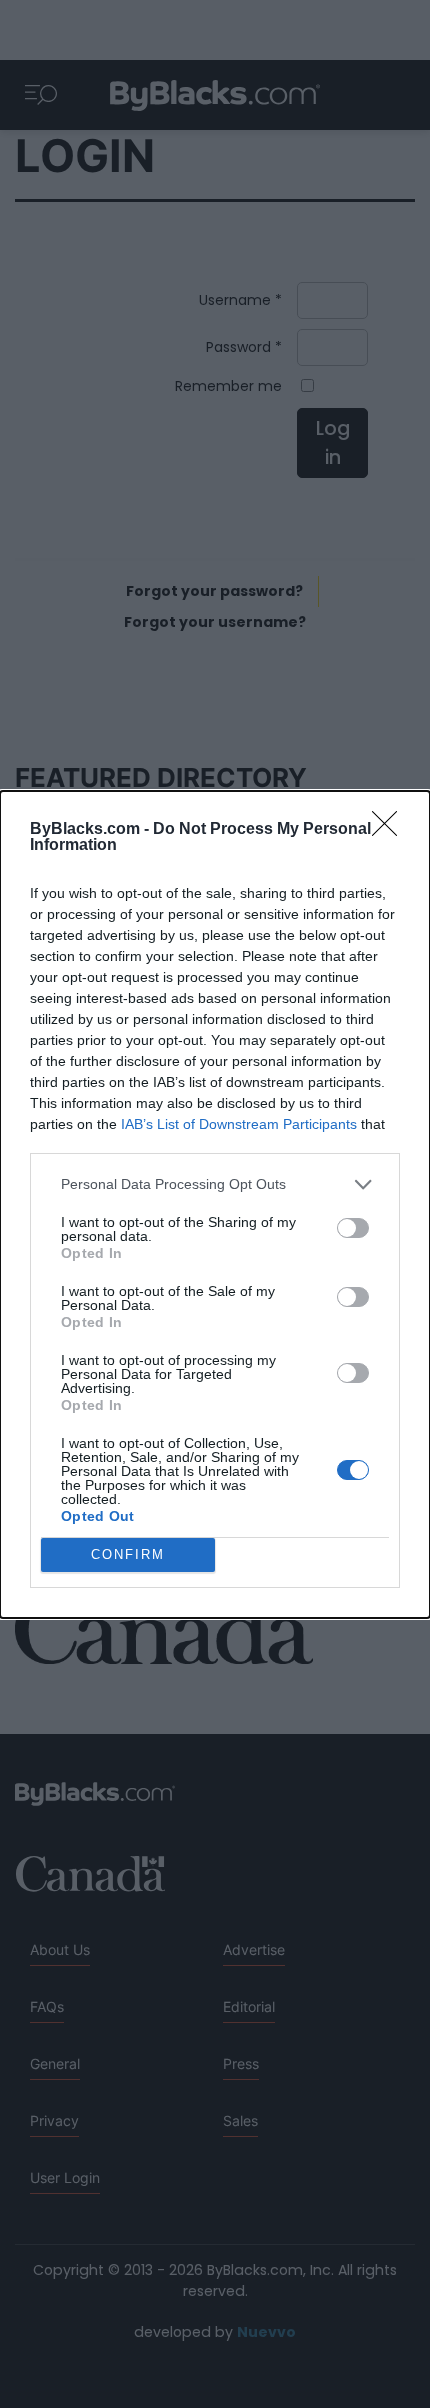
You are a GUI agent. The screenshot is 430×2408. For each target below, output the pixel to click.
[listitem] (215, 1184)
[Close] (391, 830)
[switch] (353, 1228)
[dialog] (215, 1204)
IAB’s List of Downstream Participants (239, 1124)
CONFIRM (128, 1554)
